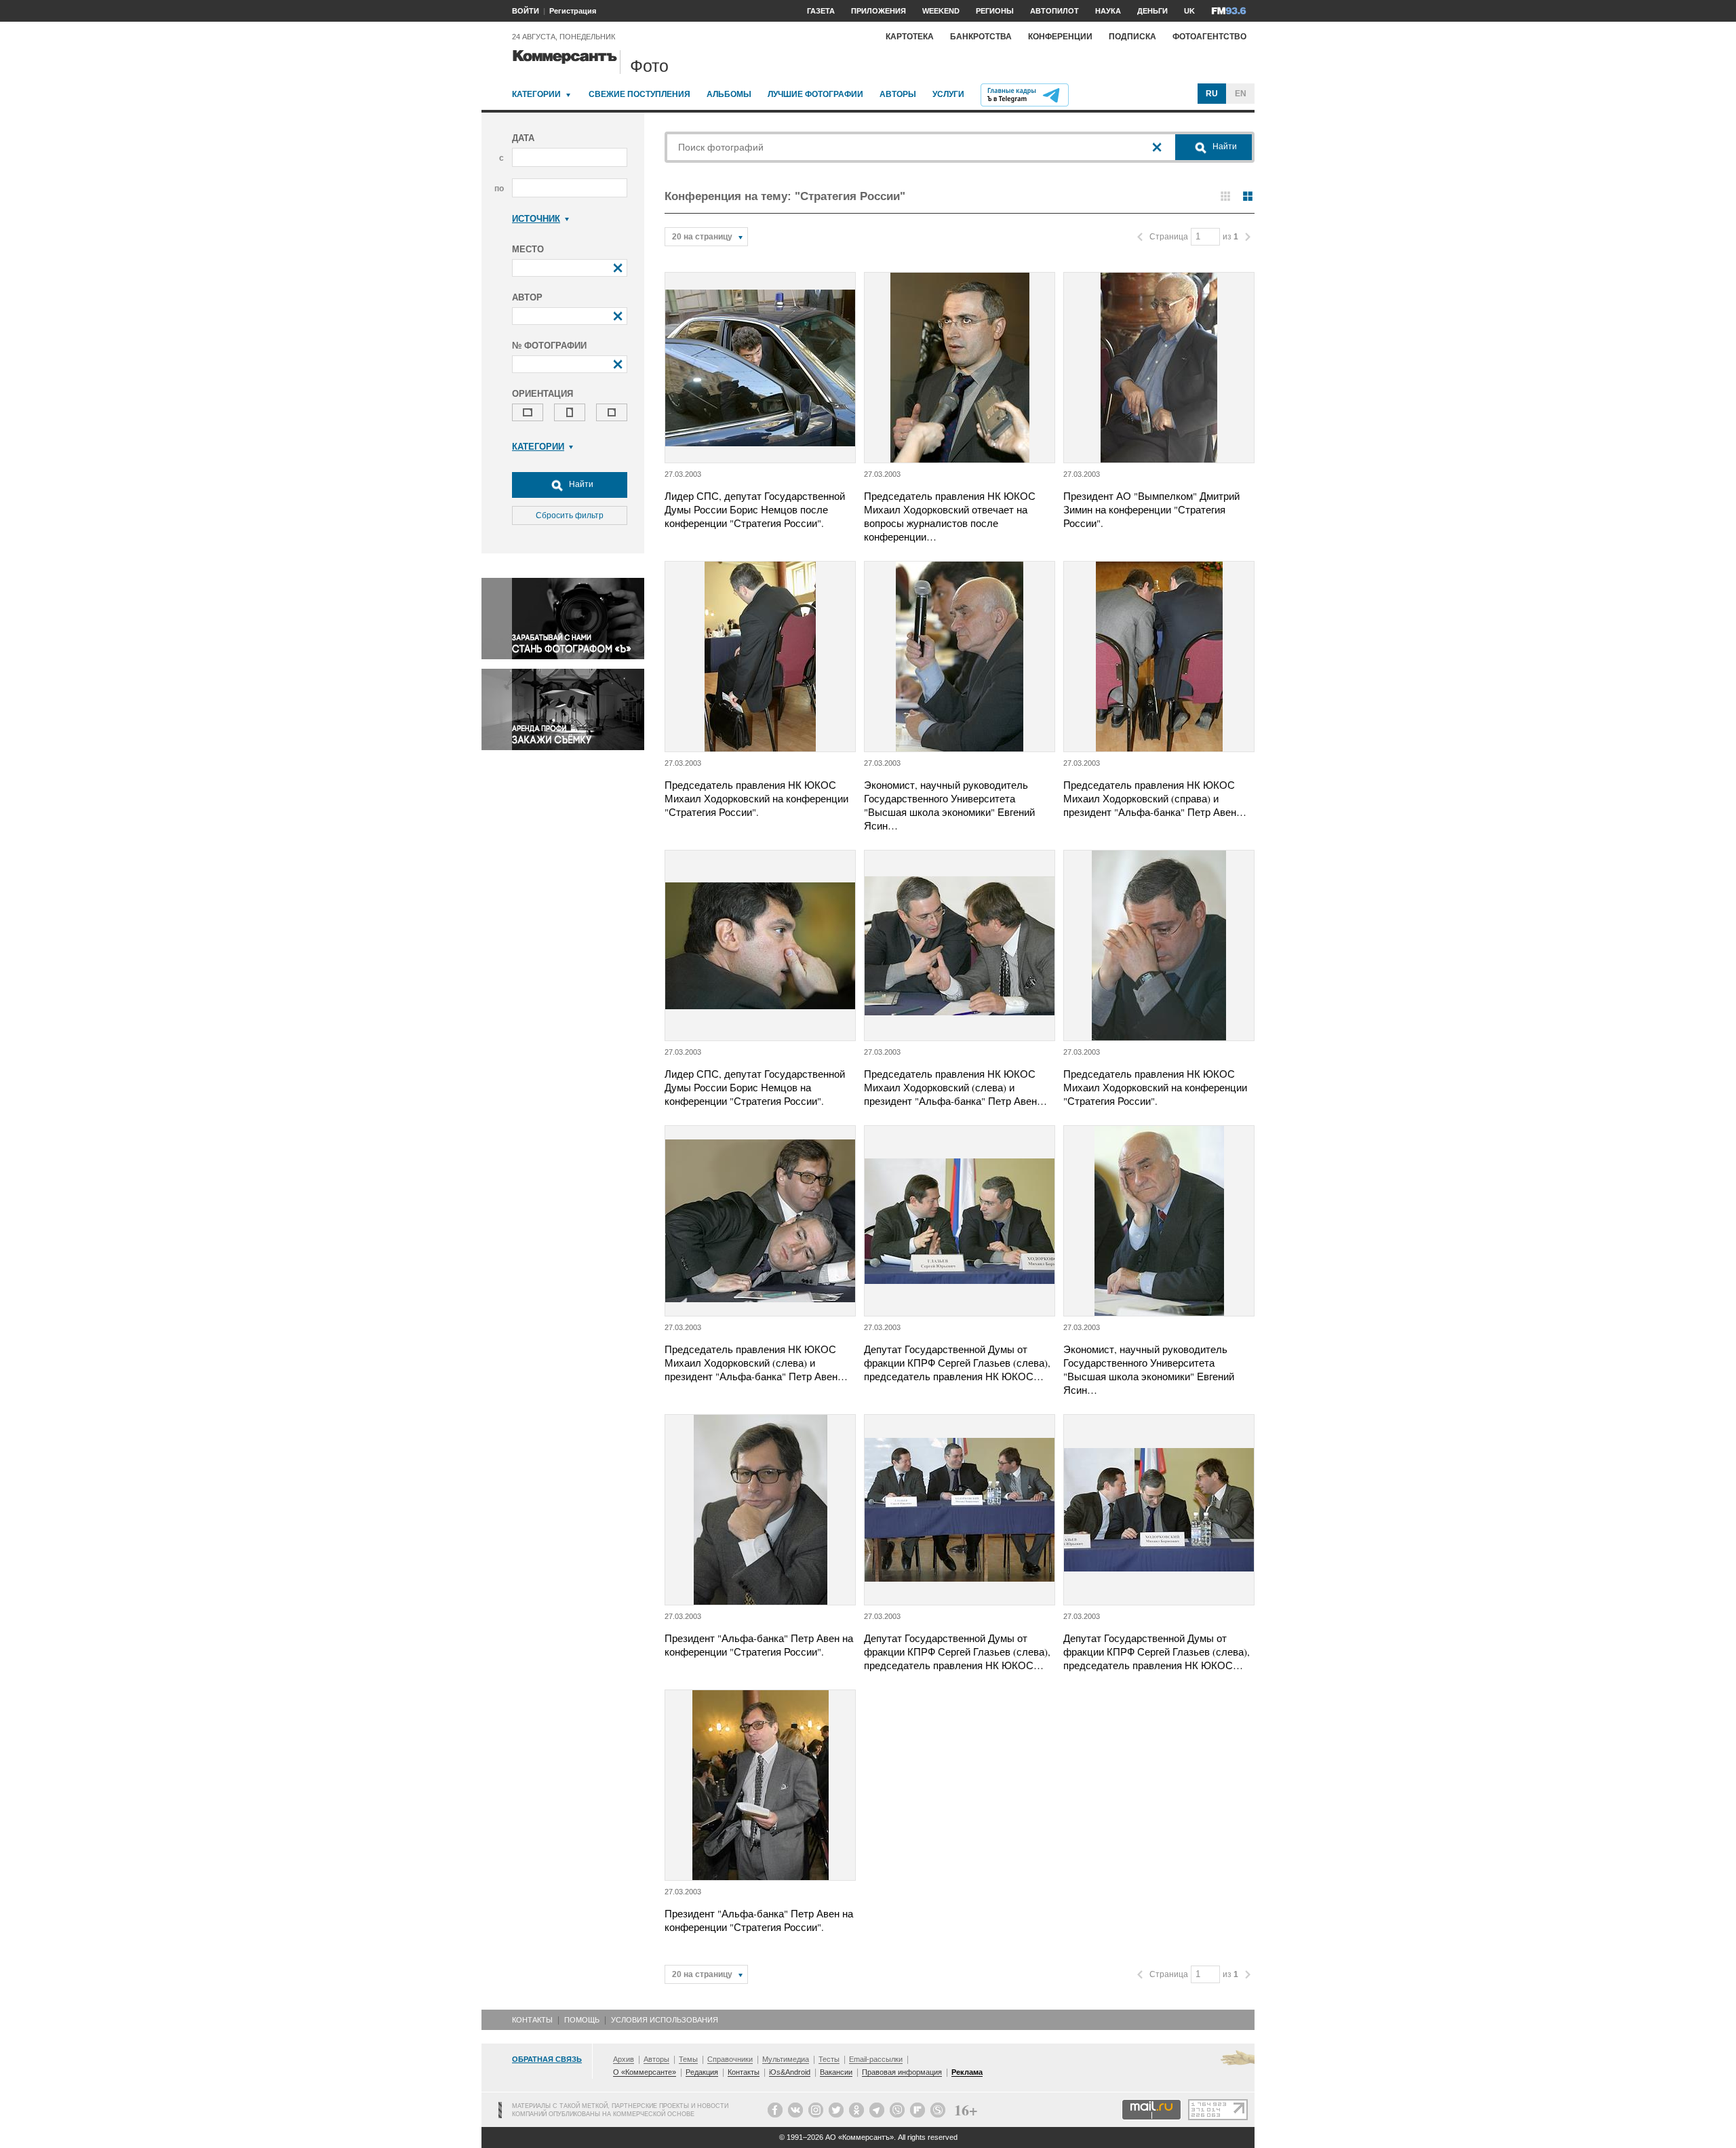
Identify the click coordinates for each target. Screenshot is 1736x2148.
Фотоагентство (1209, 37)
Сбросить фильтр (570, 515)
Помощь (582, 2020)
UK (1189, 11)
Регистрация (573, 11)
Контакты (532, 2020)
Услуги (948, 94)
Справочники (730, 2059)
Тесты (829, 2059)
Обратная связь (547, 2059)
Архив (624, 2059)
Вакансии (836, 2072)
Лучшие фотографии (815, 94)
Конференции (1060, 37)
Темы (688, 2059)
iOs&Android (790, 2072)
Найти (580, 484)
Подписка (1132, 37)
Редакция (702, 2072)
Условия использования (665, 2020)
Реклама (967, 2072)
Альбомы (729, 94)
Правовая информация (902, 2072)
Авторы (898, 94)
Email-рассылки (876, 2059)
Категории (536, 94)
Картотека (910, 37)
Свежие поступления (639, 94)
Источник (536, 219)
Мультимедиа (786, 2059)
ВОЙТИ (526, 11)
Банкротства (981, 37)
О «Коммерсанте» (645, 2072)
